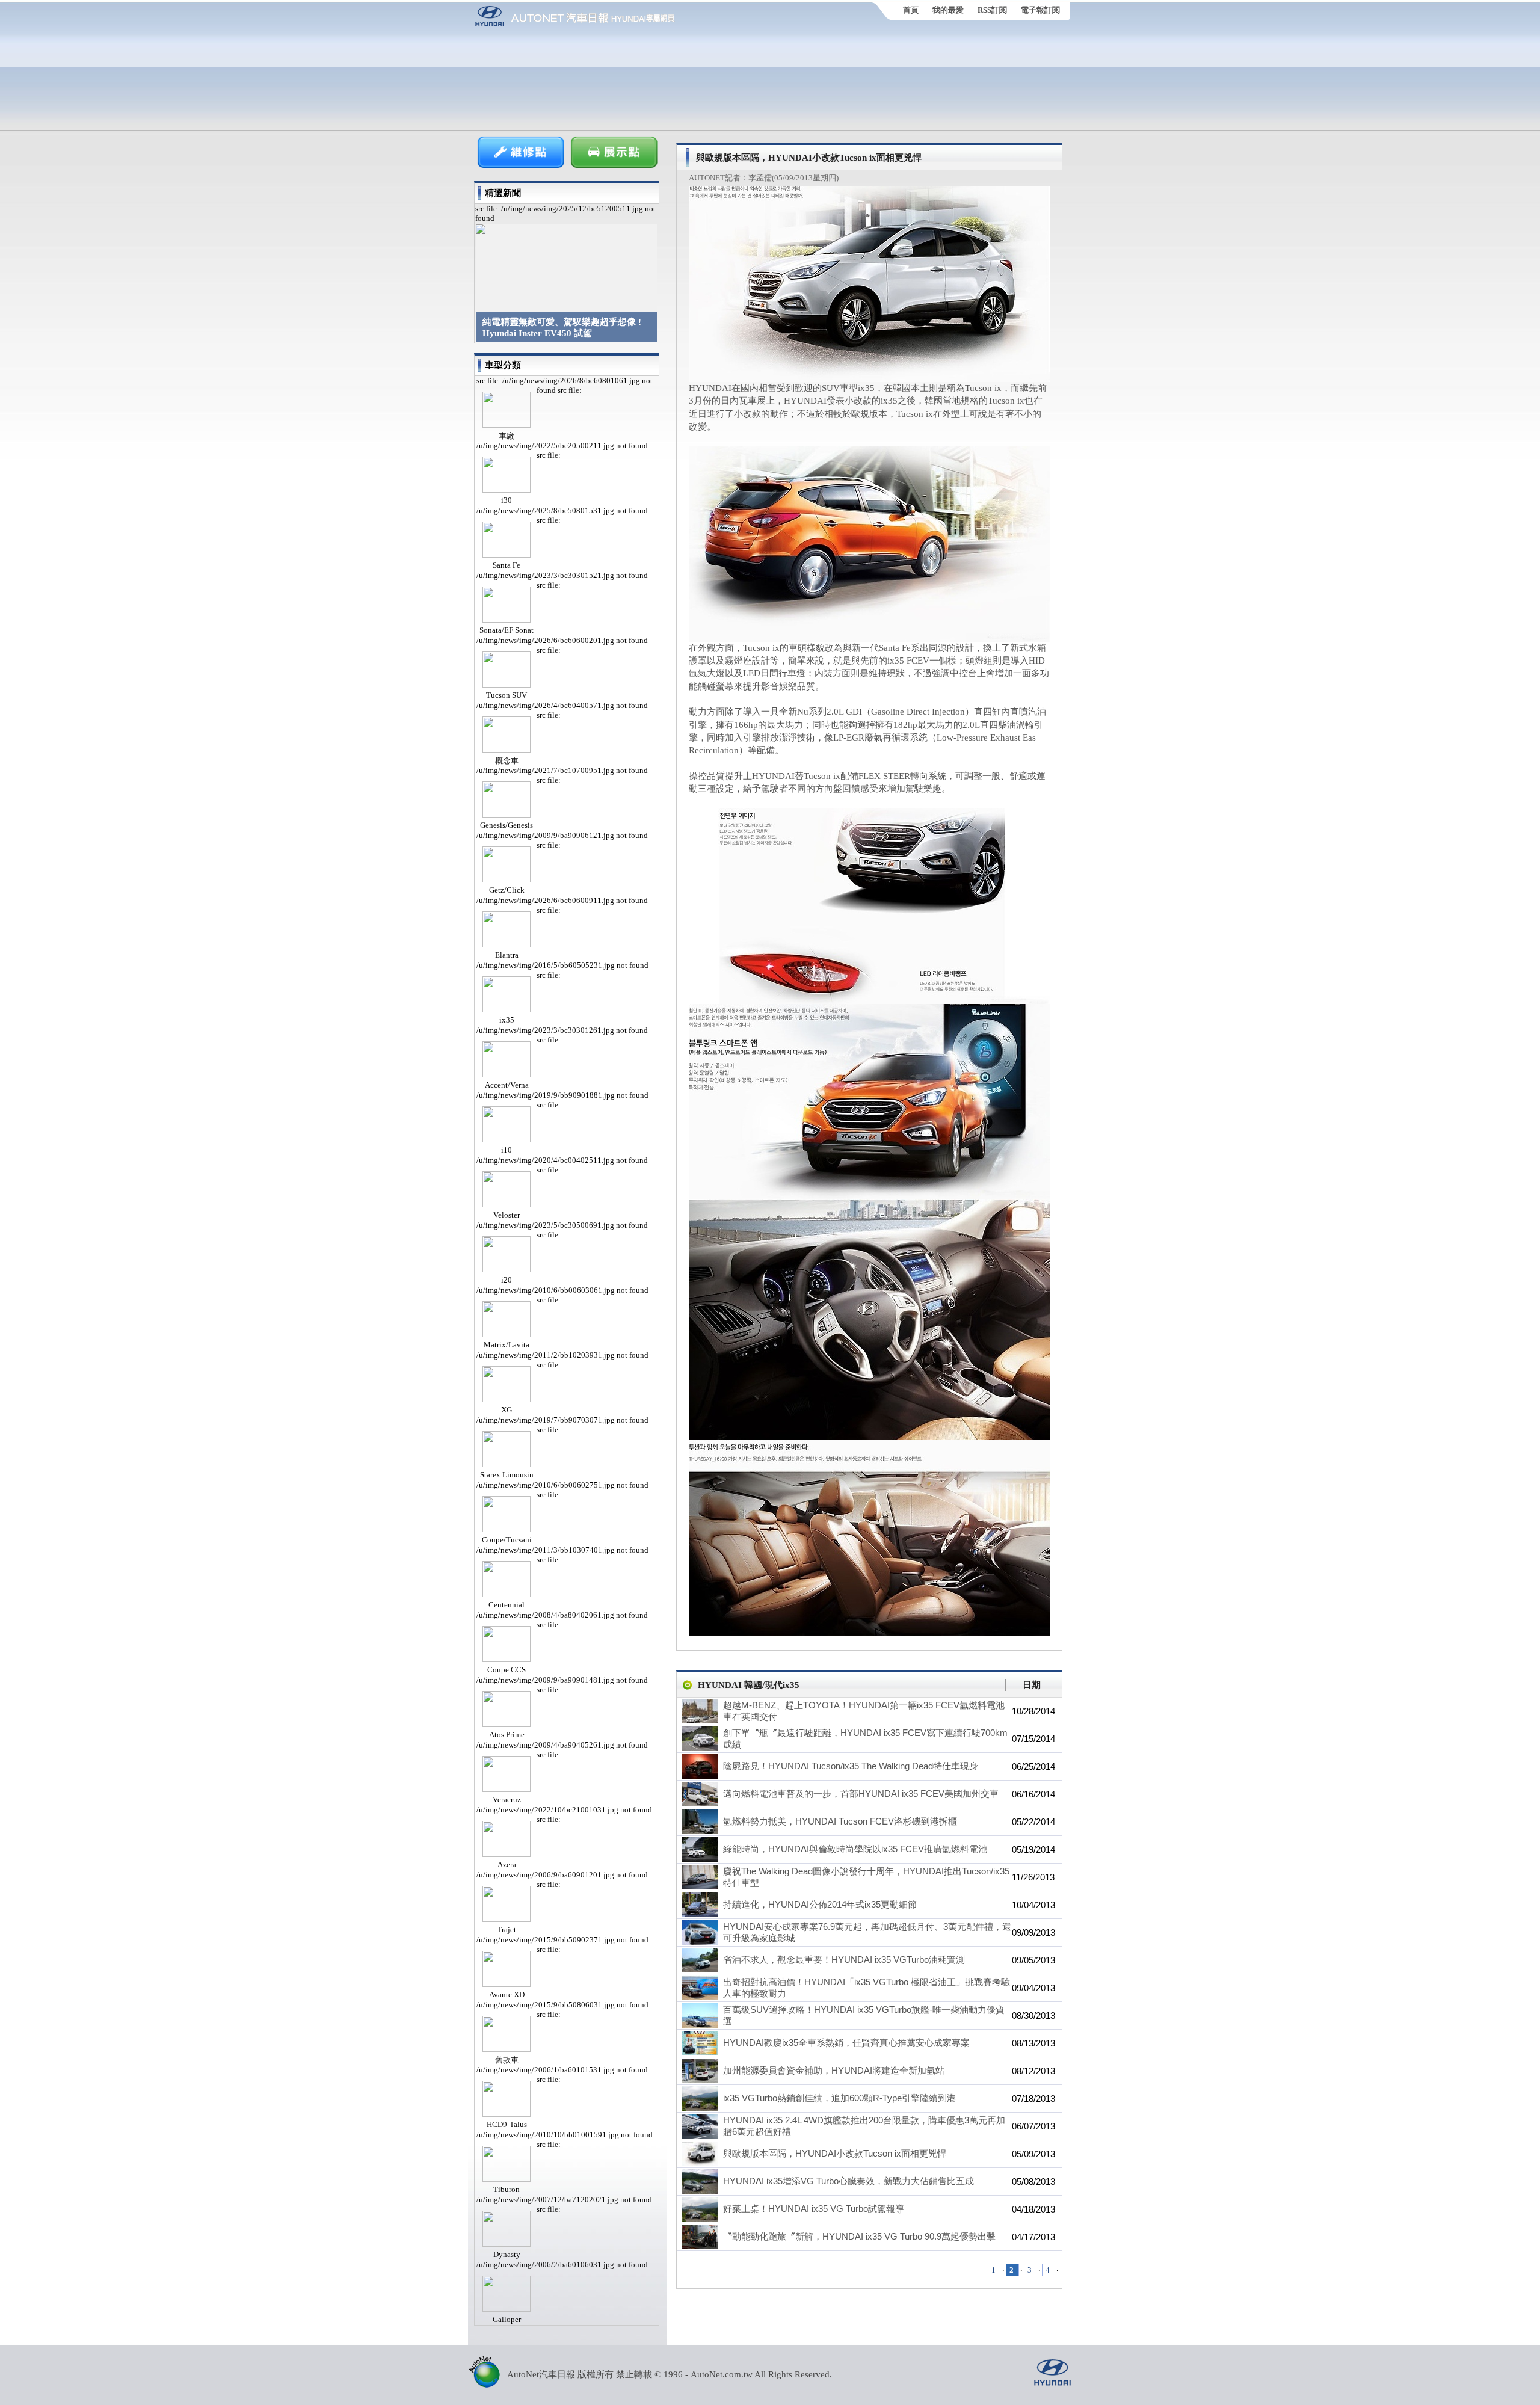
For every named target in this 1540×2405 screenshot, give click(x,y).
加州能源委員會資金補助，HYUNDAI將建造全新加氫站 (834, 2070)
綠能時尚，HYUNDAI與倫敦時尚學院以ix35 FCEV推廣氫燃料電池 (855, 1849)
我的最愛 (948, 10)
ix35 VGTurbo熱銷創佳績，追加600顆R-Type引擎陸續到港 (839, 2098)
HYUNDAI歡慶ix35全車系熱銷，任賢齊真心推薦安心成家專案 (846, 2043)
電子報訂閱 (1040, 10)
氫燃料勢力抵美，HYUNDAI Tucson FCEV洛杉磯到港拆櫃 (840, 1821)
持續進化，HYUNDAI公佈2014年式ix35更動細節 (820, 1904)
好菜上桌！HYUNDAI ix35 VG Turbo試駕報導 (814, 2209)
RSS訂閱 (992, 10)
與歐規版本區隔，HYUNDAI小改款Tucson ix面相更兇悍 (835, 2153)
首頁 (911, 10)
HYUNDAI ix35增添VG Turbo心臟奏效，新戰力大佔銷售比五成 (849, 2181)
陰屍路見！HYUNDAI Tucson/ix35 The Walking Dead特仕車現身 (851, 1766)
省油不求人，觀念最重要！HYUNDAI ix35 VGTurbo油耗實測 (844, 1960)
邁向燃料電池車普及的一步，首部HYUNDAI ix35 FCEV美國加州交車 (861, 1794)
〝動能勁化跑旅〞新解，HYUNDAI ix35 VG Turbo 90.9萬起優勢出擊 (859, 2236)
